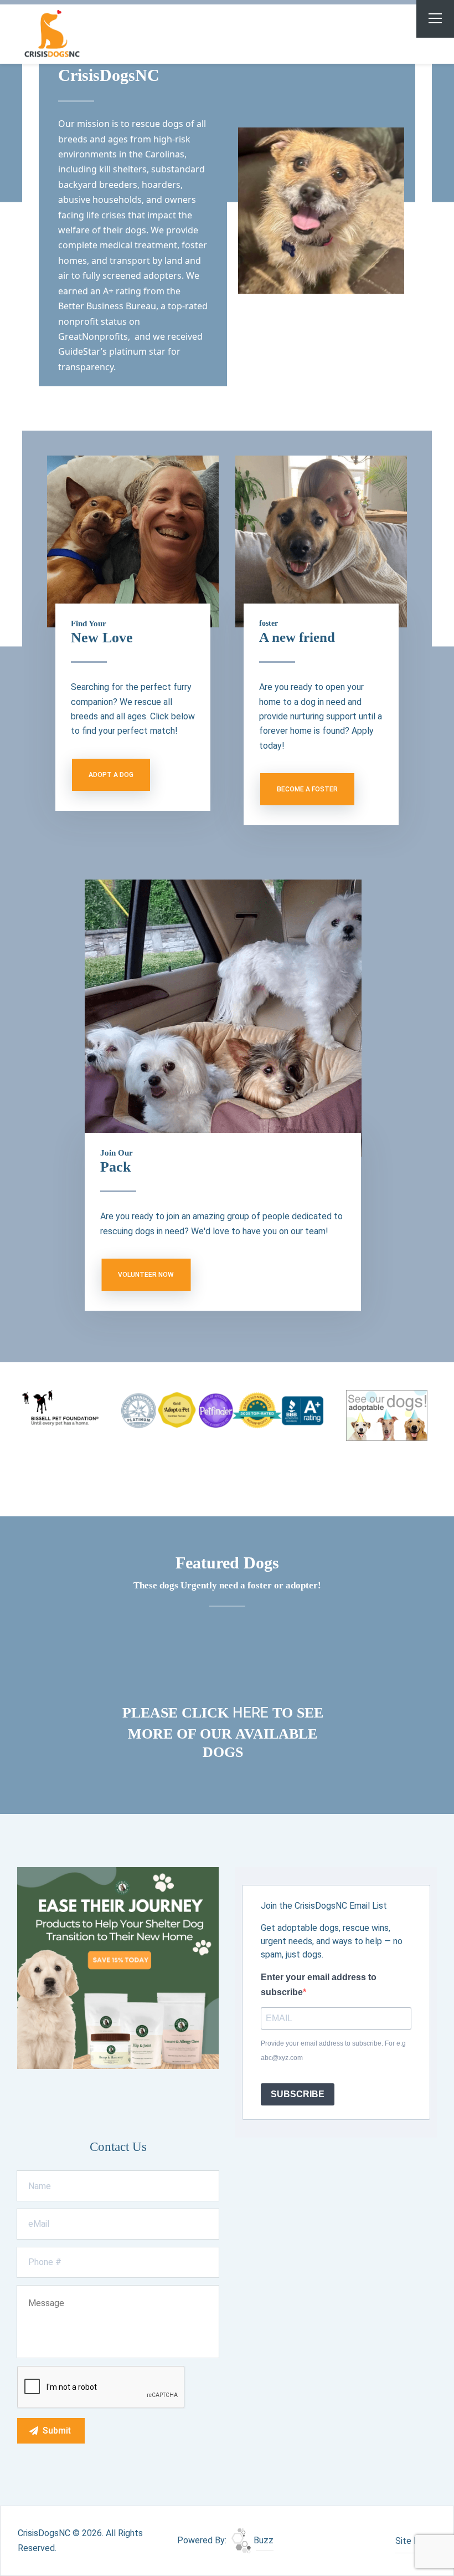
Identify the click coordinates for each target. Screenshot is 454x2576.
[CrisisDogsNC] (78, 34)
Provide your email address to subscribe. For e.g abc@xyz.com (333, 2051)
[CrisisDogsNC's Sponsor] (118, 1967)
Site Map (413, 2541)
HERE (252, 1713)
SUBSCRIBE (298, 2094)
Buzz (262, 2540)
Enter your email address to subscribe (319, 1984)
